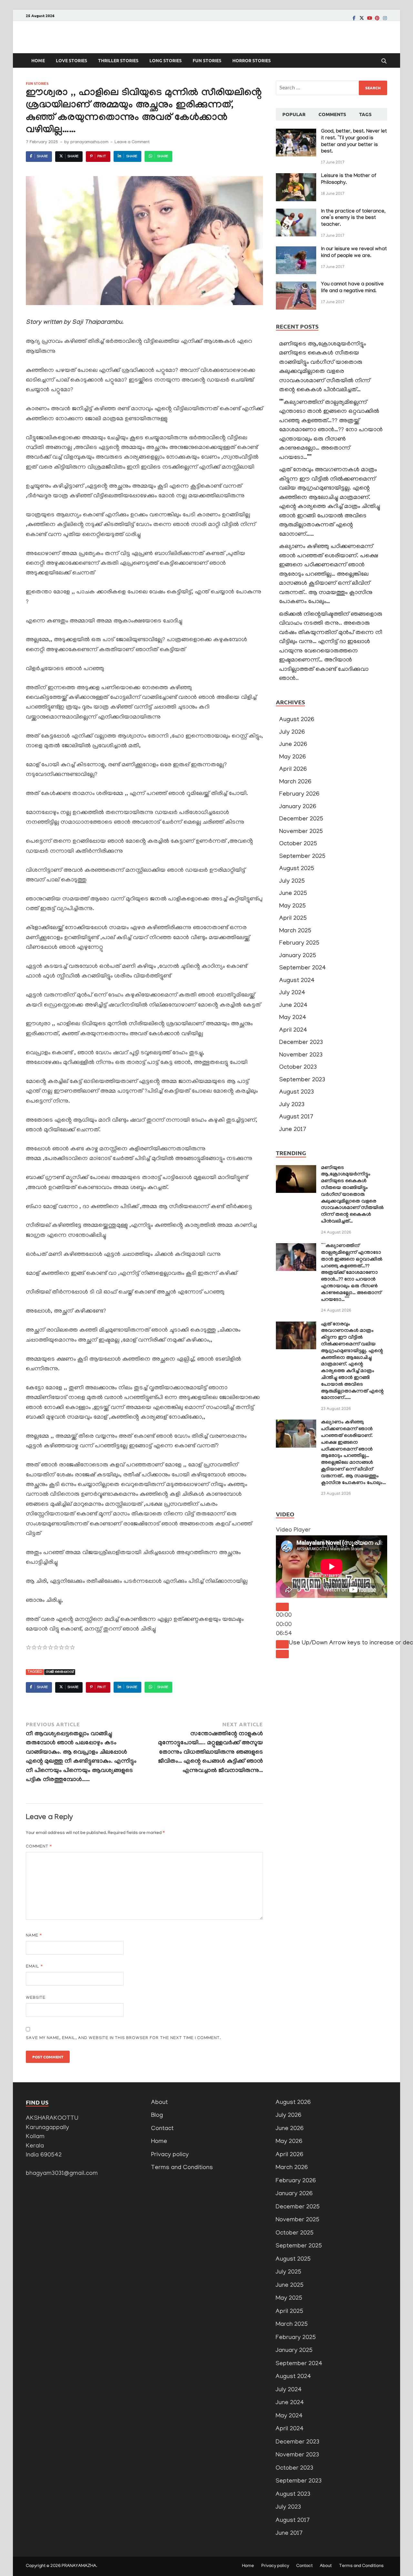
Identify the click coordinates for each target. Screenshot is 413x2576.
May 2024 (293, 1018)
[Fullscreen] (282, 1654)
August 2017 (296, 1117)
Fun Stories (207, 60)
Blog (157, 2116)
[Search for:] (332, 88)
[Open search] (384, 61)
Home (38, 60)
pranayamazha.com (89, 143)
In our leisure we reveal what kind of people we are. (354, 253)
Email (34, 1967)
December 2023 (301, 1043)
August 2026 (297, 720)
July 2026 (292, 733)
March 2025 (295, 931)
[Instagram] (385, 18)
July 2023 (292, 1105)
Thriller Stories (118, 60)
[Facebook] (354, 18)
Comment (39, 1847)
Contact (162, 2129)
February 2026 (299, 794)
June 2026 (293, 745)
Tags (365, 114)
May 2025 (292, 906)
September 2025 (302, 857)
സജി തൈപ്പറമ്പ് (60, 1672)
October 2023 (298, 1068)
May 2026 (292, 757)
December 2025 (301, 819)
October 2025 (298, 844)
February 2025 (299, 943)
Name (34, 1936)
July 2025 (292, 882)
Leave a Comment (132, 143)
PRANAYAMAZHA (79, 2566)
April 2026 (293, 770)
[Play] (282, 1607)
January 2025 (298, 956)
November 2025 (301, 832)
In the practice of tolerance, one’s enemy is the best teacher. (353, 218)
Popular (294, 114)
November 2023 (301, 1055)
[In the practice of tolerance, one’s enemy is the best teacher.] (296, 213)
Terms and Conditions (182, 2168)
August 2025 (297, 869)
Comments (332, 114)
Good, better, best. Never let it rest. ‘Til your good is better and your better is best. (354, 142)
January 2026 (298, 807)
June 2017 (293, 1130)
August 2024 (297, 981)
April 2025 (293, 919)
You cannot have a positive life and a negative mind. (352, 288)
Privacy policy (170, 2155)
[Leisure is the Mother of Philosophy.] (296, 178)
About (159, 2103)
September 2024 (302, 968)
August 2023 (297, 1092)
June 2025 (293, 894)
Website (36, 1998)
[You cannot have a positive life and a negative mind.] (296, 286)
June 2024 (293, 1006)
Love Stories (71, 60)
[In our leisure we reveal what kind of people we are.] (296, 251)
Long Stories (166, 60)
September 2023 (302, 1080)
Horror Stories (252, 60)
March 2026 (295, 782)
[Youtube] (369, 18)
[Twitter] (362, 18)
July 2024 (292, 993)
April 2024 (293, 1030)
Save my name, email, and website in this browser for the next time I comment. (123, 2038)
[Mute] (282, 1644)
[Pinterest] (377, 18)
